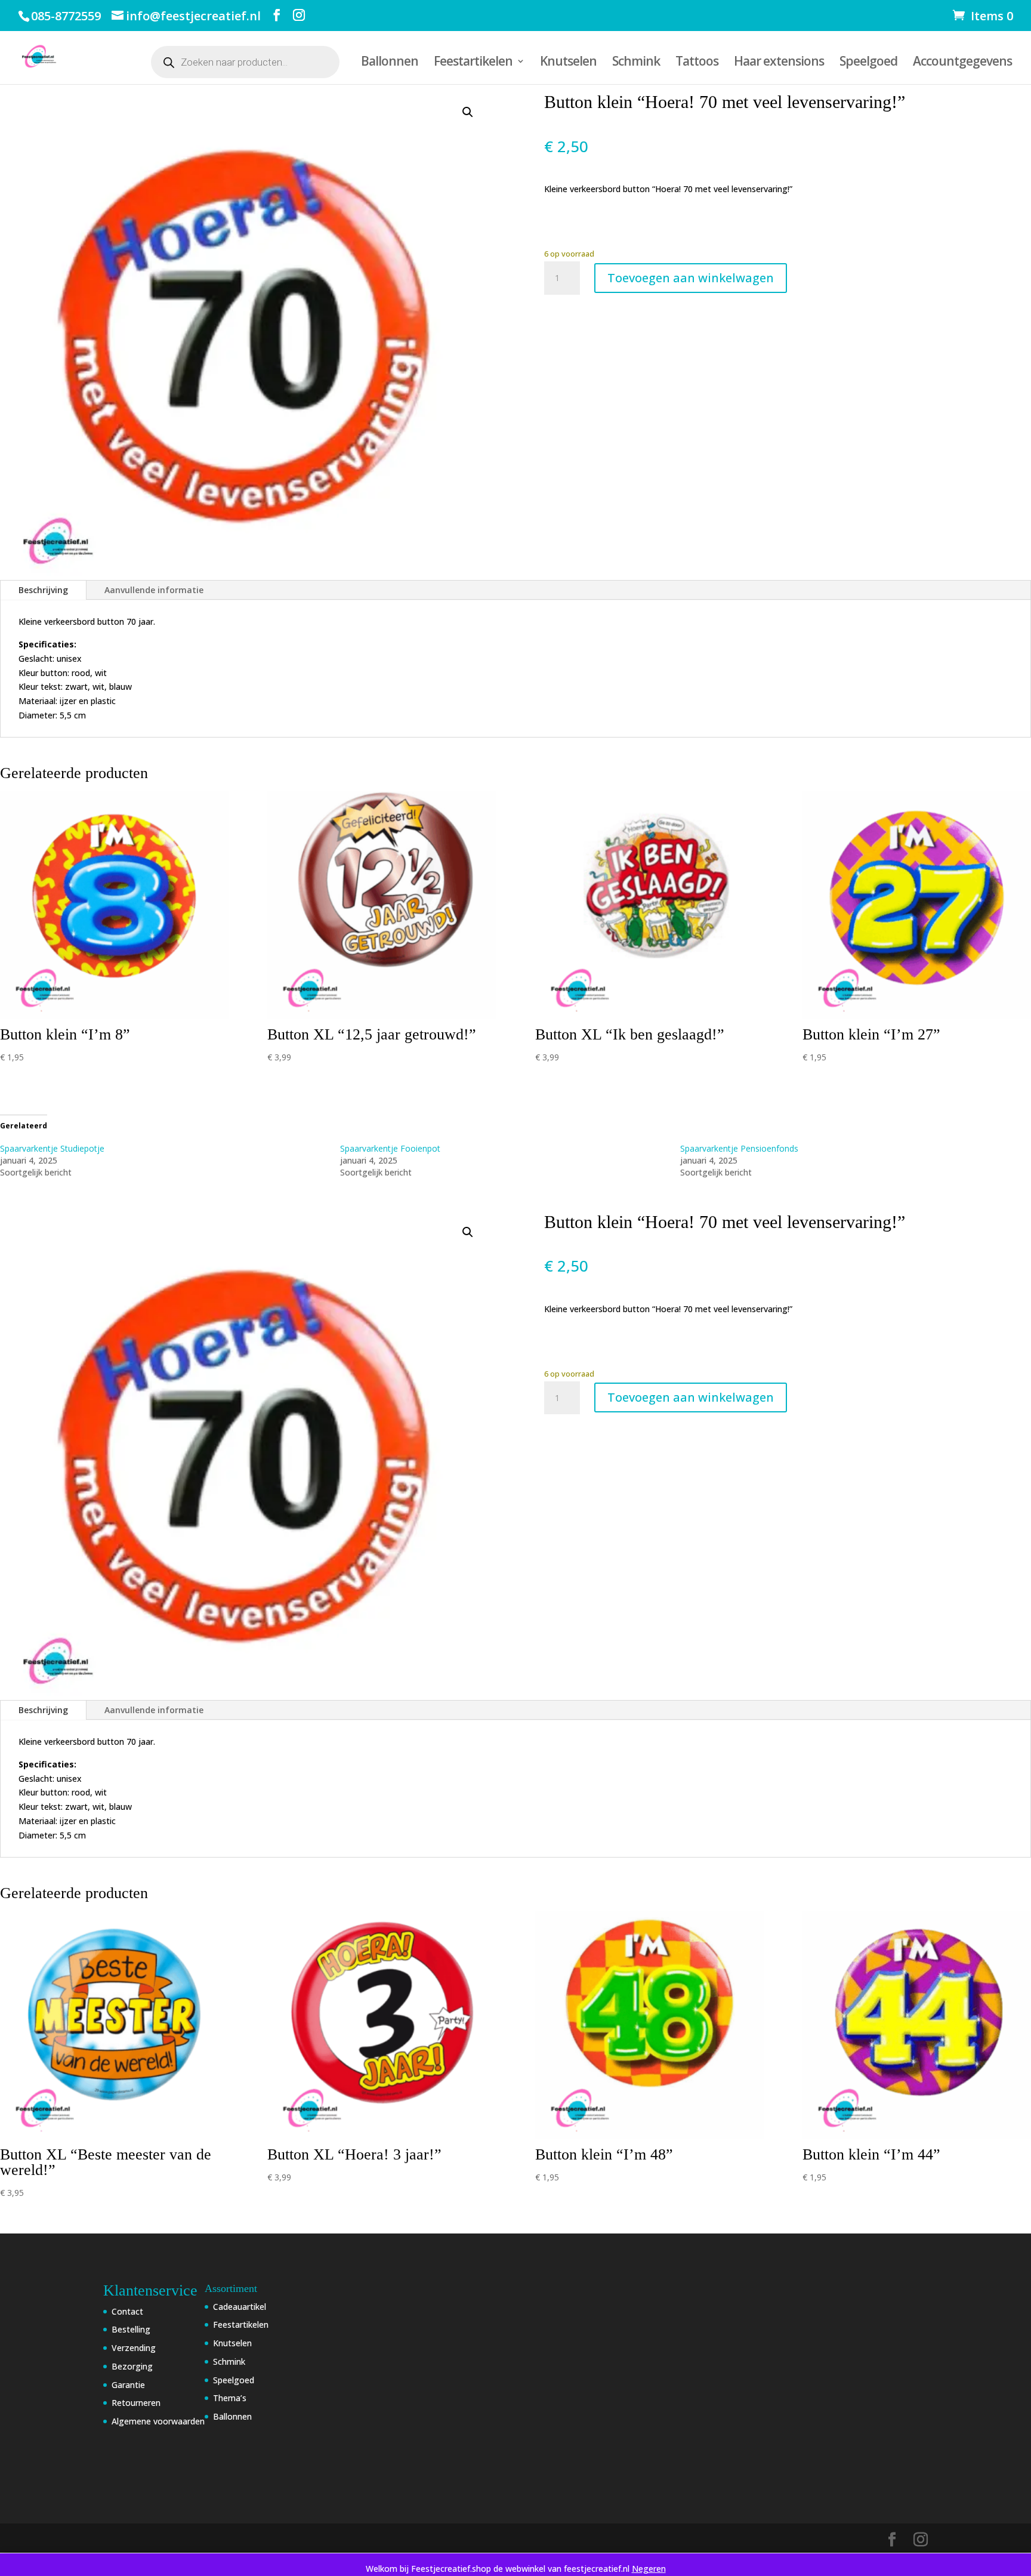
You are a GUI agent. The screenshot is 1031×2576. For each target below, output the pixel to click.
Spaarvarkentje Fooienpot (390, 1148)
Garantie (128, 2385)
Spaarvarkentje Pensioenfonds (739, 1148)
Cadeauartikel (240, 2307)
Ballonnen (390, 63)
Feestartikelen (473, 63)
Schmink (636, 63)
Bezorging (132, 2366)
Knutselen (568, 63)
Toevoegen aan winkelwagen (691, 278)
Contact (127, 2311)
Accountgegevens (962, 63)
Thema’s (230, 2398)
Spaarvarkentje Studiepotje (52, 1148)
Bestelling (131, 2329)
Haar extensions (779, 63)
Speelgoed (868, 63)
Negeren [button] (649, 2569)
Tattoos (697, 63)
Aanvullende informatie (154, 590)
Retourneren (136, 2403)
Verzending (134, 2348)
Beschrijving (43, 590)
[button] (468, 112)
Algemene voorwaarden (158, 2421)
